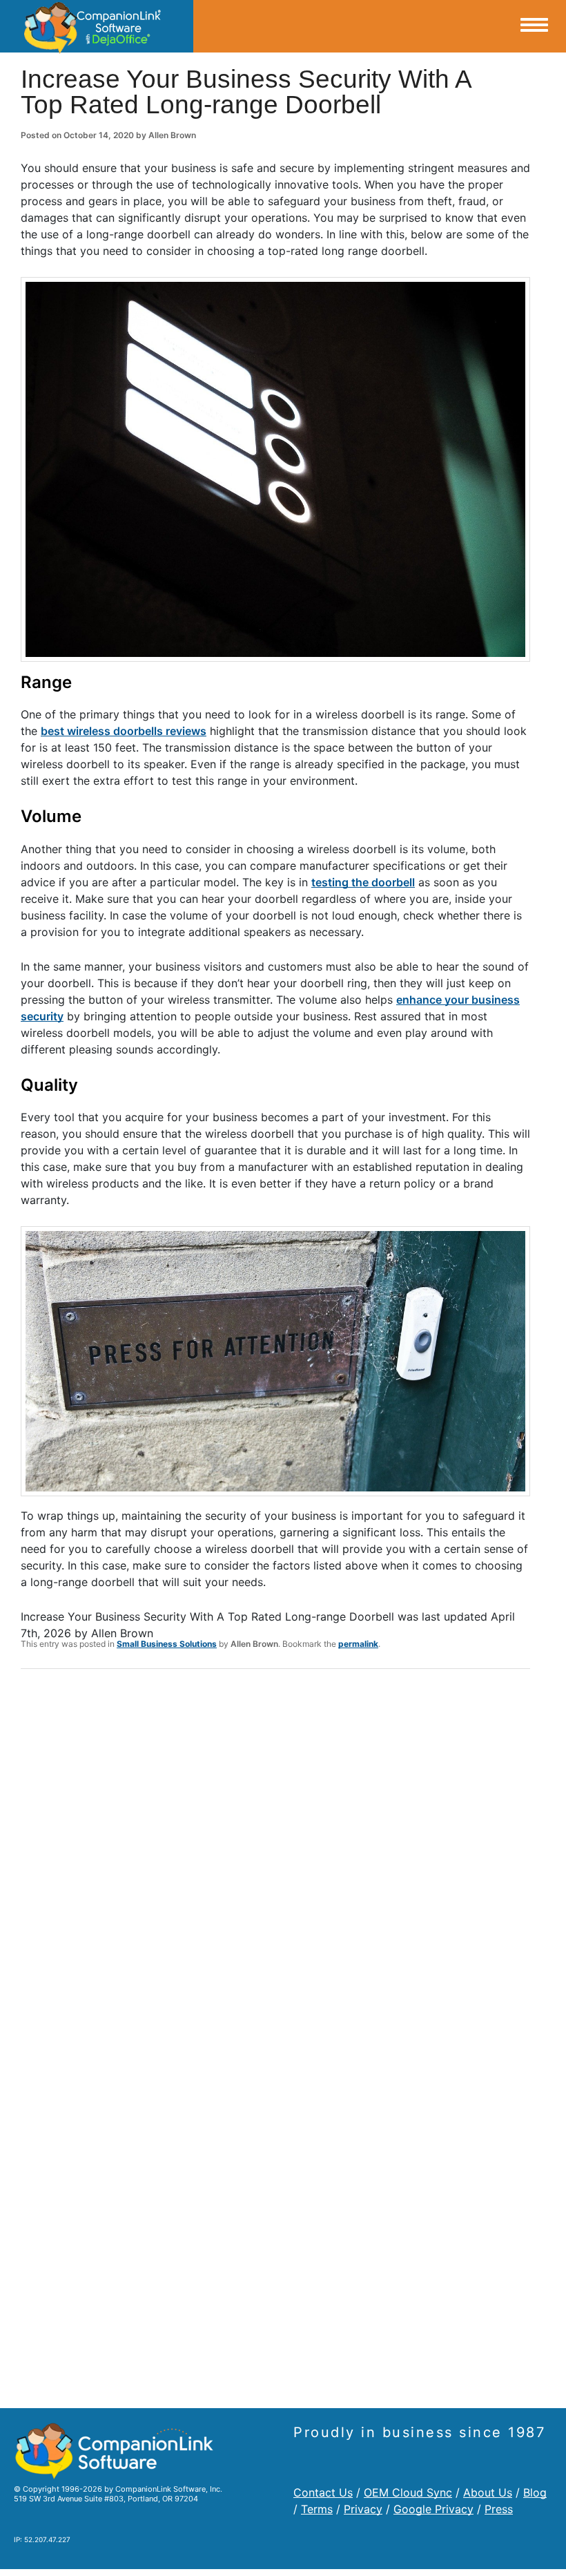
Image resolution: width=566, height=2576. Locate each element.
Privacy (363, 2509)
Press (499, 2509)
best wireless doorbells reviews (124, 731)
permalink (358, 1644)
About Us (488, 2492)
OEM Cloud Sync (408, 2492)
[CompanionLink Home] (97, 26)
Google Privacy (433, 2509)
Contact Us (323, 2492)
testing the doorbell (363, 882)
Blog (535, 2492)
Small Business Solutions (167, 1644)
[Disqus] (275, 1860)
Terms (317, 2509)
